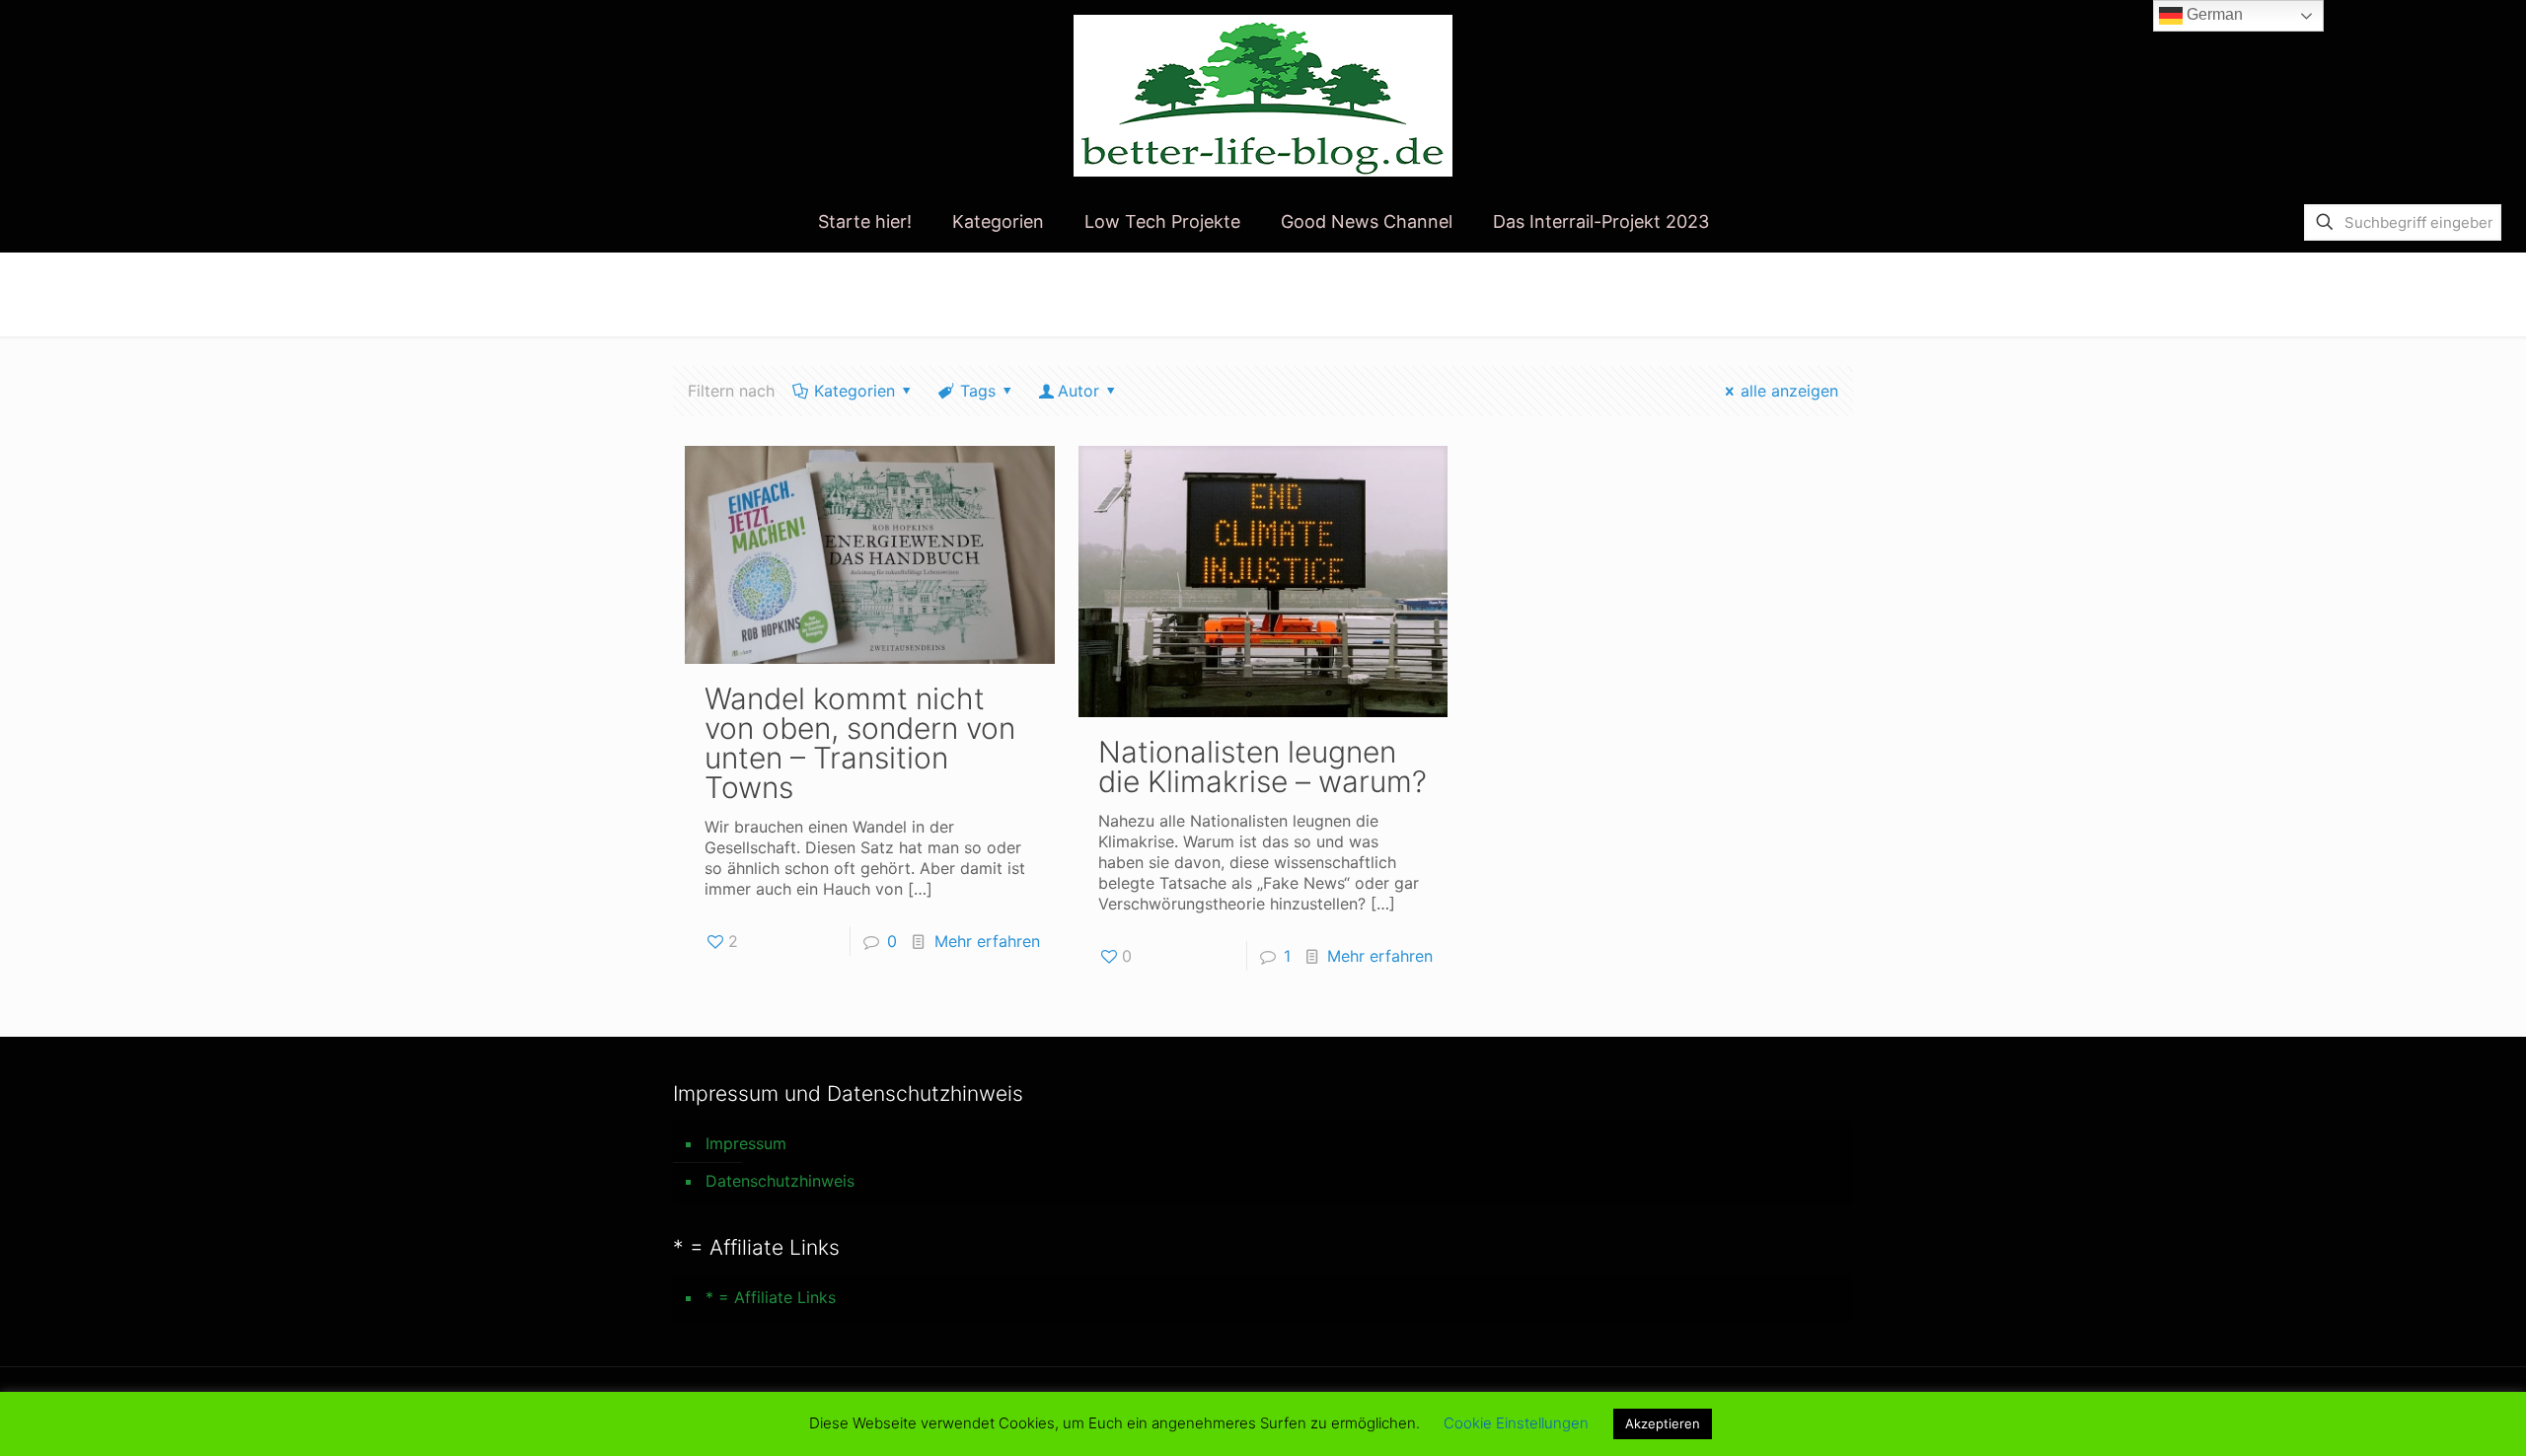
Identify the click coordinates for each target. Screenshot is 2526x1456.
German (2213, 14)
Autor (1078, 391)
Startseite (1576, 293)
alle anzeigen (1789, 391)
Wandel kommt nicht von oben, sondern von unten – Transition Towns (860, 743)
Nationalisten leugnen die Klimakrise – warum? (1263, 766)
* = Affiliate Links (771, 1297)
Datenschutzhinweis (780, 1181)
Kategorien (854, 391)
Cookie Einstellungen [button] (1516, 1423)
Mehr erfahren (987, 941)
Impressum (746, 1143)
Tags (978, 391)
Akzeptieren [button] (1663, 1423)
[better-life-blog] (1263, 96)
